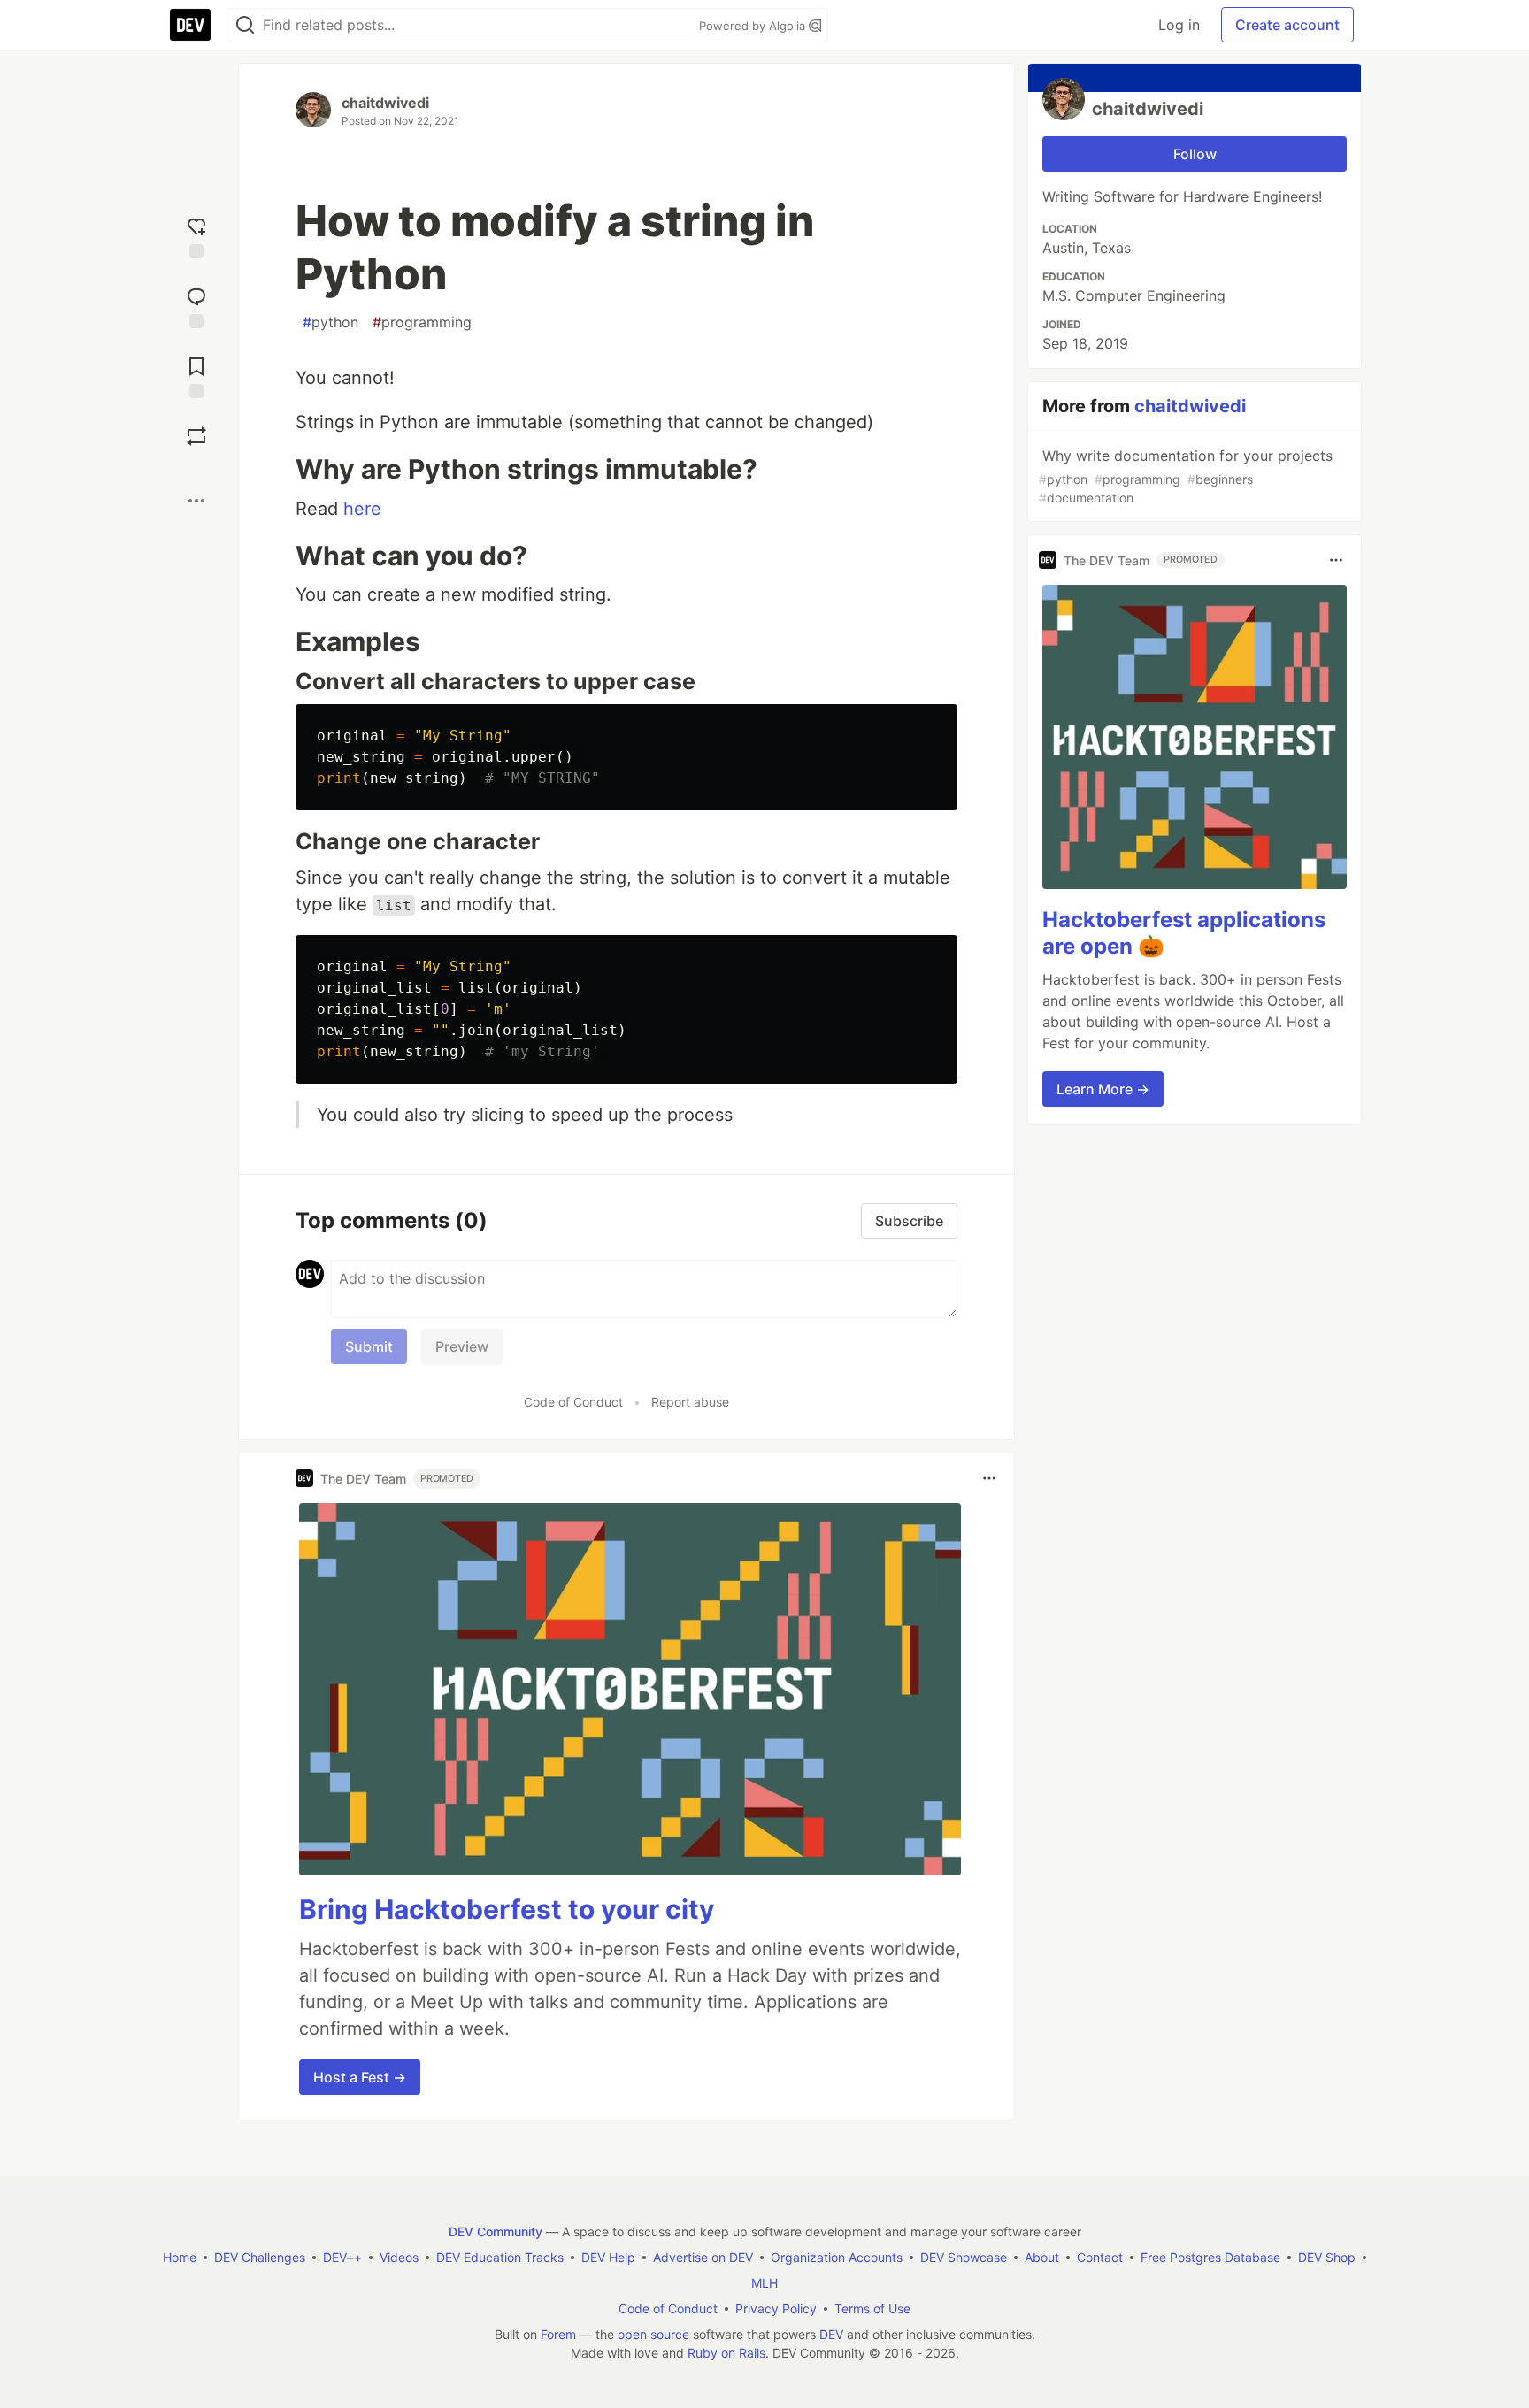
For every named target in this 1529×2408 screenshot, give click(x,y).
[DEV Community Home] (190, 25)
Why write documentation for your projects (1186, 476)
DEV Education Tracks (500, 2257)
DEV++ (342, 2257)
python (330, 322)
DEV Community (496, 2232)
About (1042, 2257)
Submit (369, 1346)
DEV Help (608, 2257)
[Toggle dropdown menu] (989, 1478)
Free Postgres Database (1210, 2257)
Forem (558, 2334)
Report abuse (690, 1402)
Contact (1100, 2257)
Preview (462, 1346)
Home (180, 2257)
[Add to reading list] (196, 376)
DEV (831, 2334)
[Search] (245, 25)
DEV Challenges (260, 2257)
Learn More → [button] (1103, 1089)
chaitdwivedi (385, 103)
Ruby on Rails (726, 2353)
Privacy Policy (776, 2308)
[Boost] (196, 436)
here (362, 509)
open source (653, 2334)
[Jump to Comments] (196, 306)
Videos (399, 2257)
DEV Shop (1327, 2257)
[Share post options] (196, 501)
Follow (1195, 154)
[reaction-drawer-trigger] (196, 236)
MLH (764, 2283)
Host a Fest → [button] (360, 2077)
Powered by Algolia (754, 26)
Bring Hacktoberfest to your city (507, 1909)
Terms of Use (872, 2308)
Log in (1179, 25)
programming (422, 322)
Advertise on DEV (703, 2257)
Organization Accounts (837, 2257)
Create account (1287, 25)
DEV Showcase (964, 2257)
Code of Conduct (573, 1402)
